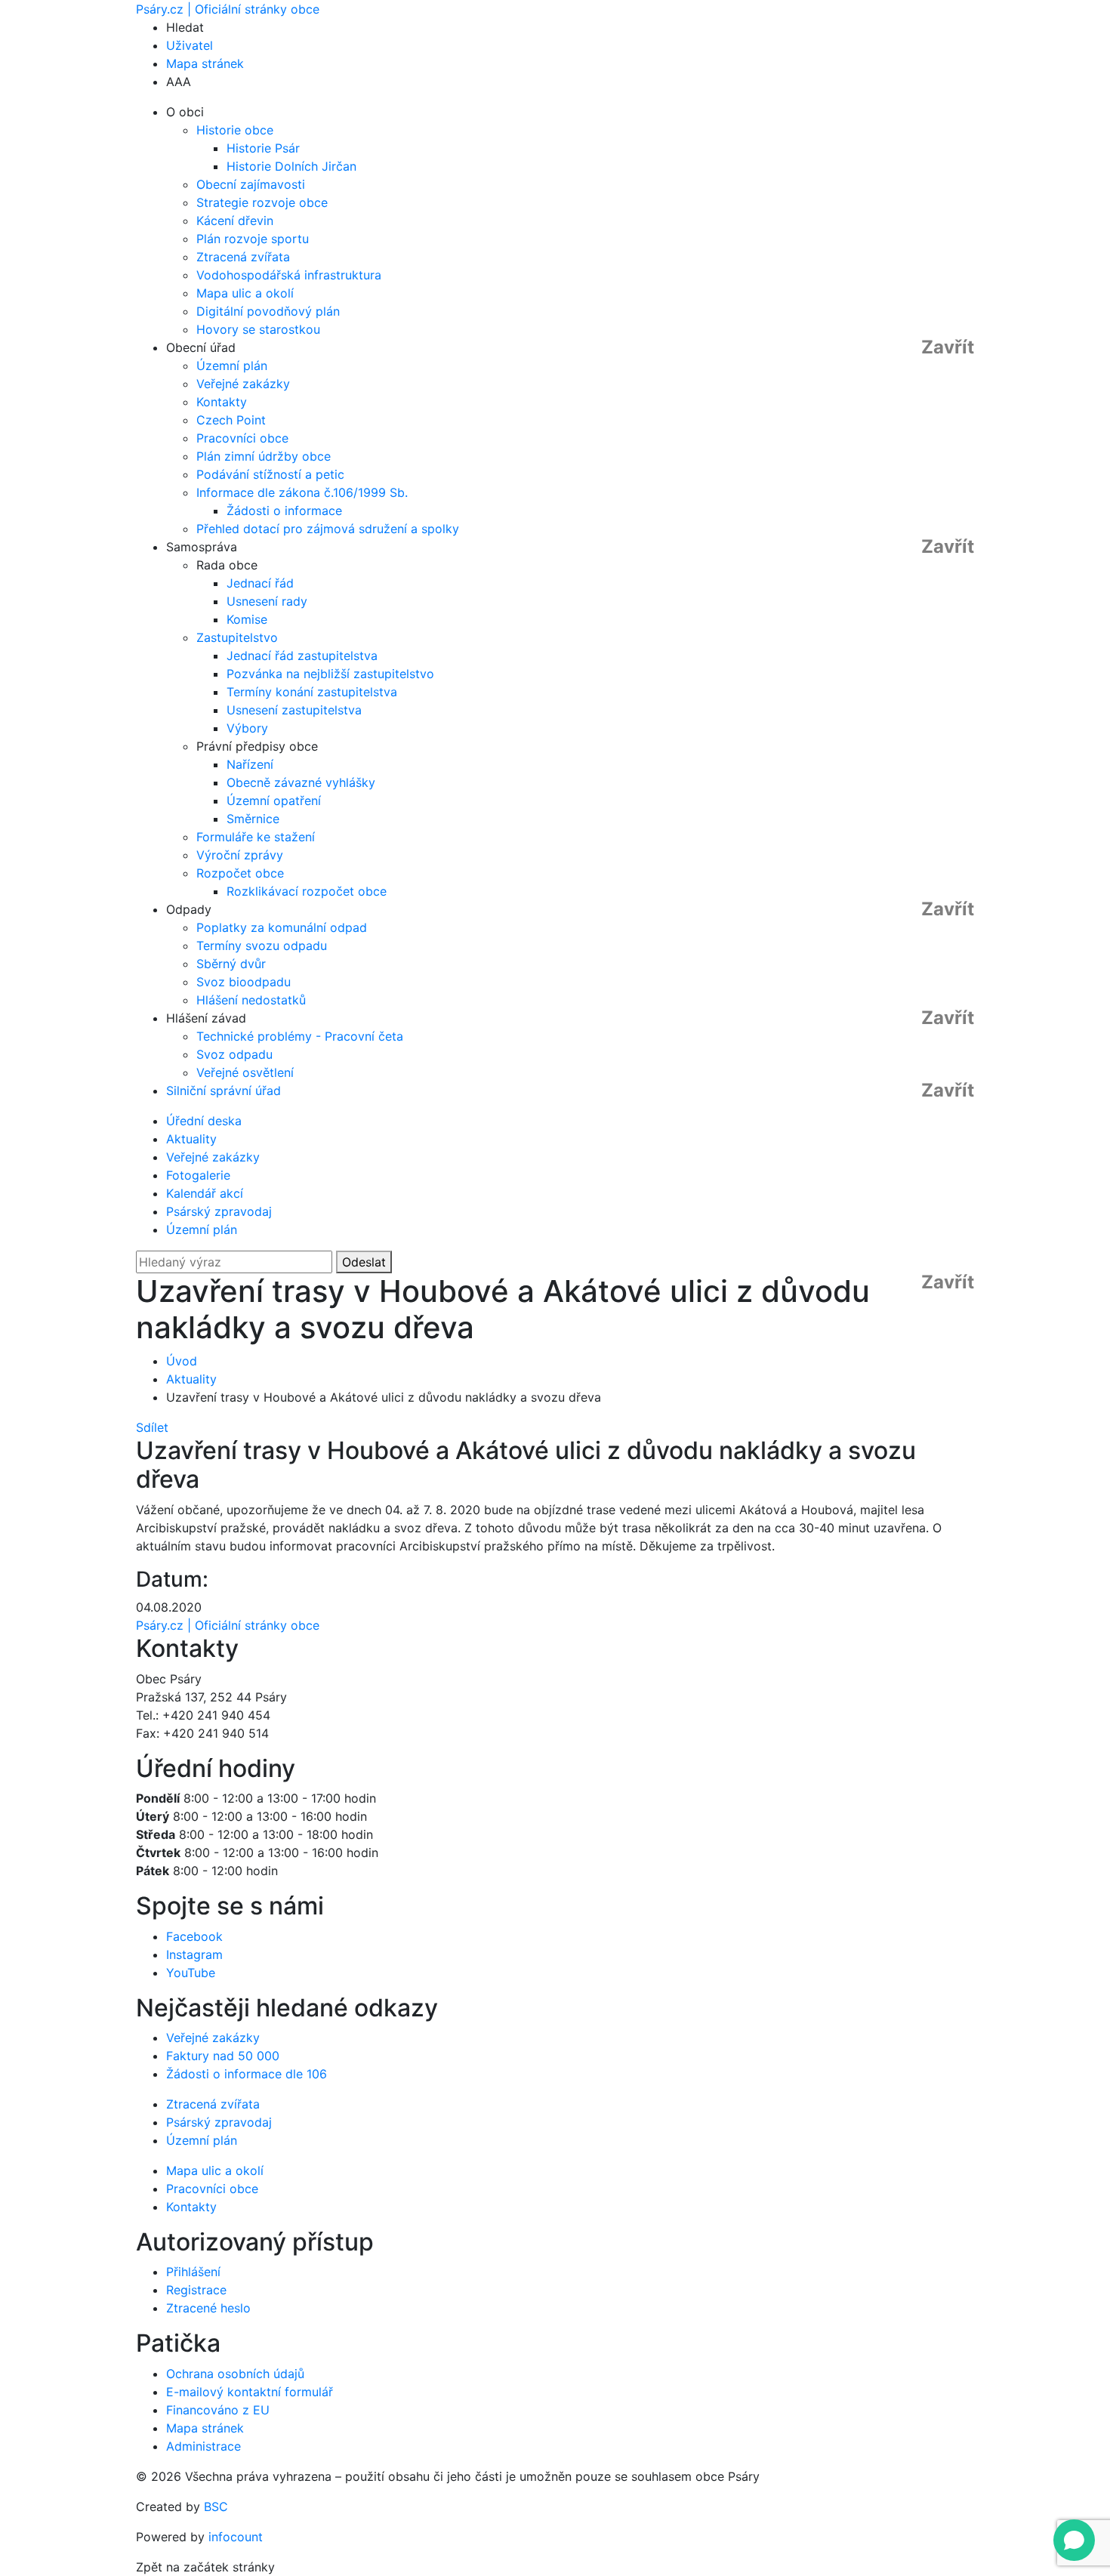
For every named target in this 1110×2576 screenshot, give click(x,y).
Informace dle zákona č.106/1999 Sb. (302, 492)
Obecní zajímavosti (251, 184)
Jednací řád (260, 583)
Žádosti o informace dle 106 (247, 2074)
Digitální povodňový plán (268, 311)
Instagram (194, 1954)
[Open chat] (1074, 2540)
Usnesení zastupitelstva (294, 710)
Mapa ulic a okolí (245, 293)
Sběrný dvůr (231, 964)
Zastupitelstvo (237, 637)
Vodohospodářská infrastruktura (289, 275)
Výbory (247, 728)
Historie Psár (263, 148)
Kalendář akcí (205, 1193)
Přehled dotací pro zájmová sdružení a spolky (328, 529)
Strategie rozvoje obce (262, 202)
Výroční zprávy (240, 855)
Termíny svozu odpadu (262, 946)
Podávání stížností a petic (270, 474)
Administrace (203, 2446)
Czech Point (231, 420)
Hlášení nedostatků (251, 1000)
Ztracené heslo (208, 2308)
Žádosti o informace (284, 511)
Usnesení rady (267, 601)
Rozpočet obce (240, 873)
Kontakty (222, 402)
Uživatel (190, 45)
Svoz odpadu (234, 1054)
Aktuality (191, 1139)
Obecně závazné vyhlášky (301, 782)
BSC (216, 2507)
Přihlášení (193, 2272)
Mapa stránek (205, 63)
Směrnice (253, 819)
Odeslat (364, 1262)
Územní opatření (274, 801)
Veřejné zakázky (243, 384)
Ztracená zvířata (243, 257)
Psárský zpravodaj (219, 1211)
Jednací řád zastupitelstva (302, 656)
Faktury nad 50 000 (223, 2056)
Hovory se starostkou (258, 329)
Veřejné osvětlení (245, 1072)
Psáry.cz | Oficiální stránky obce (228, 9)
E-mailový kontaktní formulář (250, 2392)
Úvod (182, 1361)
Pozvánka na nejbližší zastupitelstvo (330, 674)
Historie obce (235, 130)
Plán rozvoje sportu (253, 239)
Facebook (194, 1936)
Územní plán (232, 366)
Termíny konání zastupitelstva (312, 692)
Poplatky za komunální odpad (282, 927)
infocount (236, 2537)
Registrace (196, 2290)
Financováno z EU (218, 2410)
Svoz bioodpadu (244, 982)
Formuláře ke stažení (256, 837)
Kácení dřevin (235, 221)
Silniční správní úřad (224, 1091)
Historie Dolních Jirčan (291, 166)
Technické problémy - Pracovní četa (300, 1036)
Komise (247, 619)
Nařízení (250, 764)
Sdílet (152, 1427)
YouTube (191, 1973)
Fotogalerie (198, 1175)
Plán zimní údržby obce (264, 456)
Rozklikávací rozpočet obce (307, 891)
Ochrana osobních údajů (235, 2374)
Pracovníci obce (242, 438)
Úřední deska (204, 1121)
